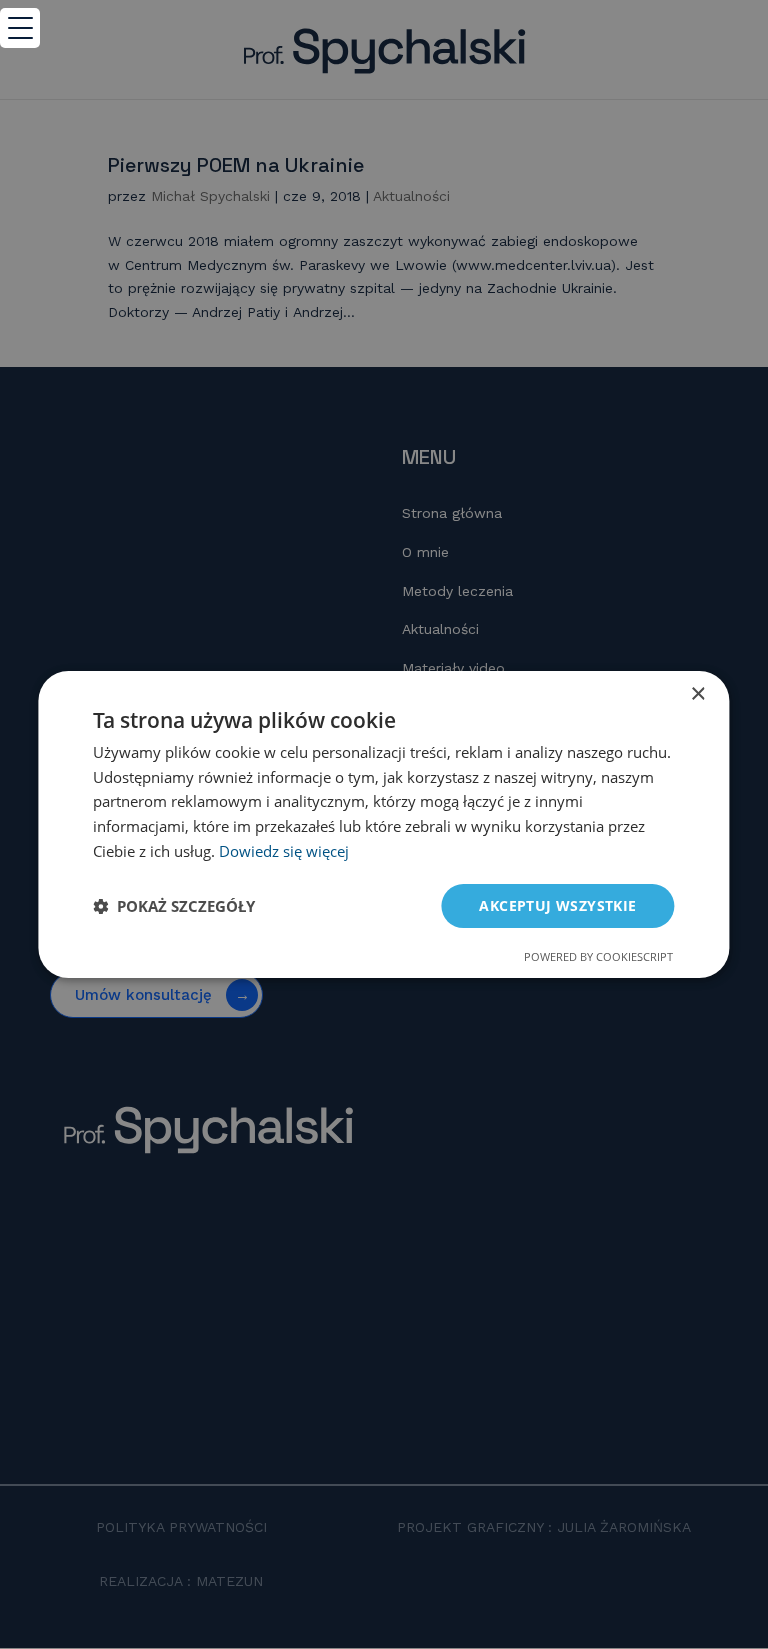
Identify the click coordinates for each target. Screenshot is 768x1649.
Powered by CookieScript (598, 956)
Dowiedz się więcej (284, 851)
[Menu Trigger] (20, 28)
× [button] (697, 694)
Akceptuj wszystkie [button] (557, 905)
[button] (174, 906)
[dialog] (383, 825)
